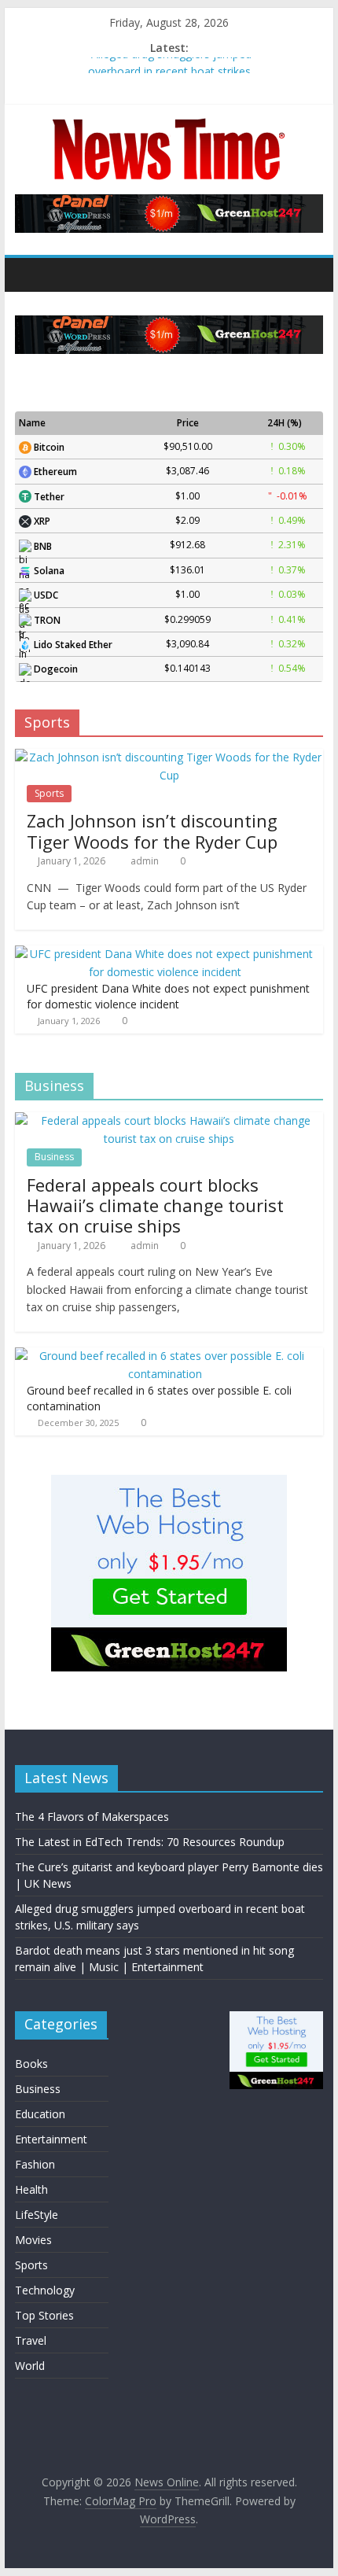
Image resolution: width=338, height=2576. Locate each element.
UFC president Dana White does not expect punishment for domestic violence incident (168, 996)
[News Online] (31, 275)
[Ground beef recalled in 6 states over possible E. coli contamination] (165, 1356)
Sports (49, 793)
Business (54, 1157)
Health (31, 2189)
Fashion (35, 2164)
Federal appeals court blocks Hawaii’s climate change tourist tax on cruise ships (155, 1205)
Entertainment (51, 2139)
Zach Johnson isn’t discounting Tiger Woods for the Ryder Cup (152, 831)
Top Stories (44, 2315)
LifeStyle (37, 2215)
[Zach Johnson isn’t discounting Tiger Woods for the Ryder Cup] (169, 757)
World (30, 2366)
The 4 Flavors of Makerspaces (92, 1817)
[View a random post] (307, 275)
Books (31, 2064)
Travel (31, 2340)
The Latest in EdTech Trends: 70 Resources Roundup (150, 1842)
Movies (33, 2240)
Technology (45, 2290)
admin (146, 861)
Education (40, 2114)
